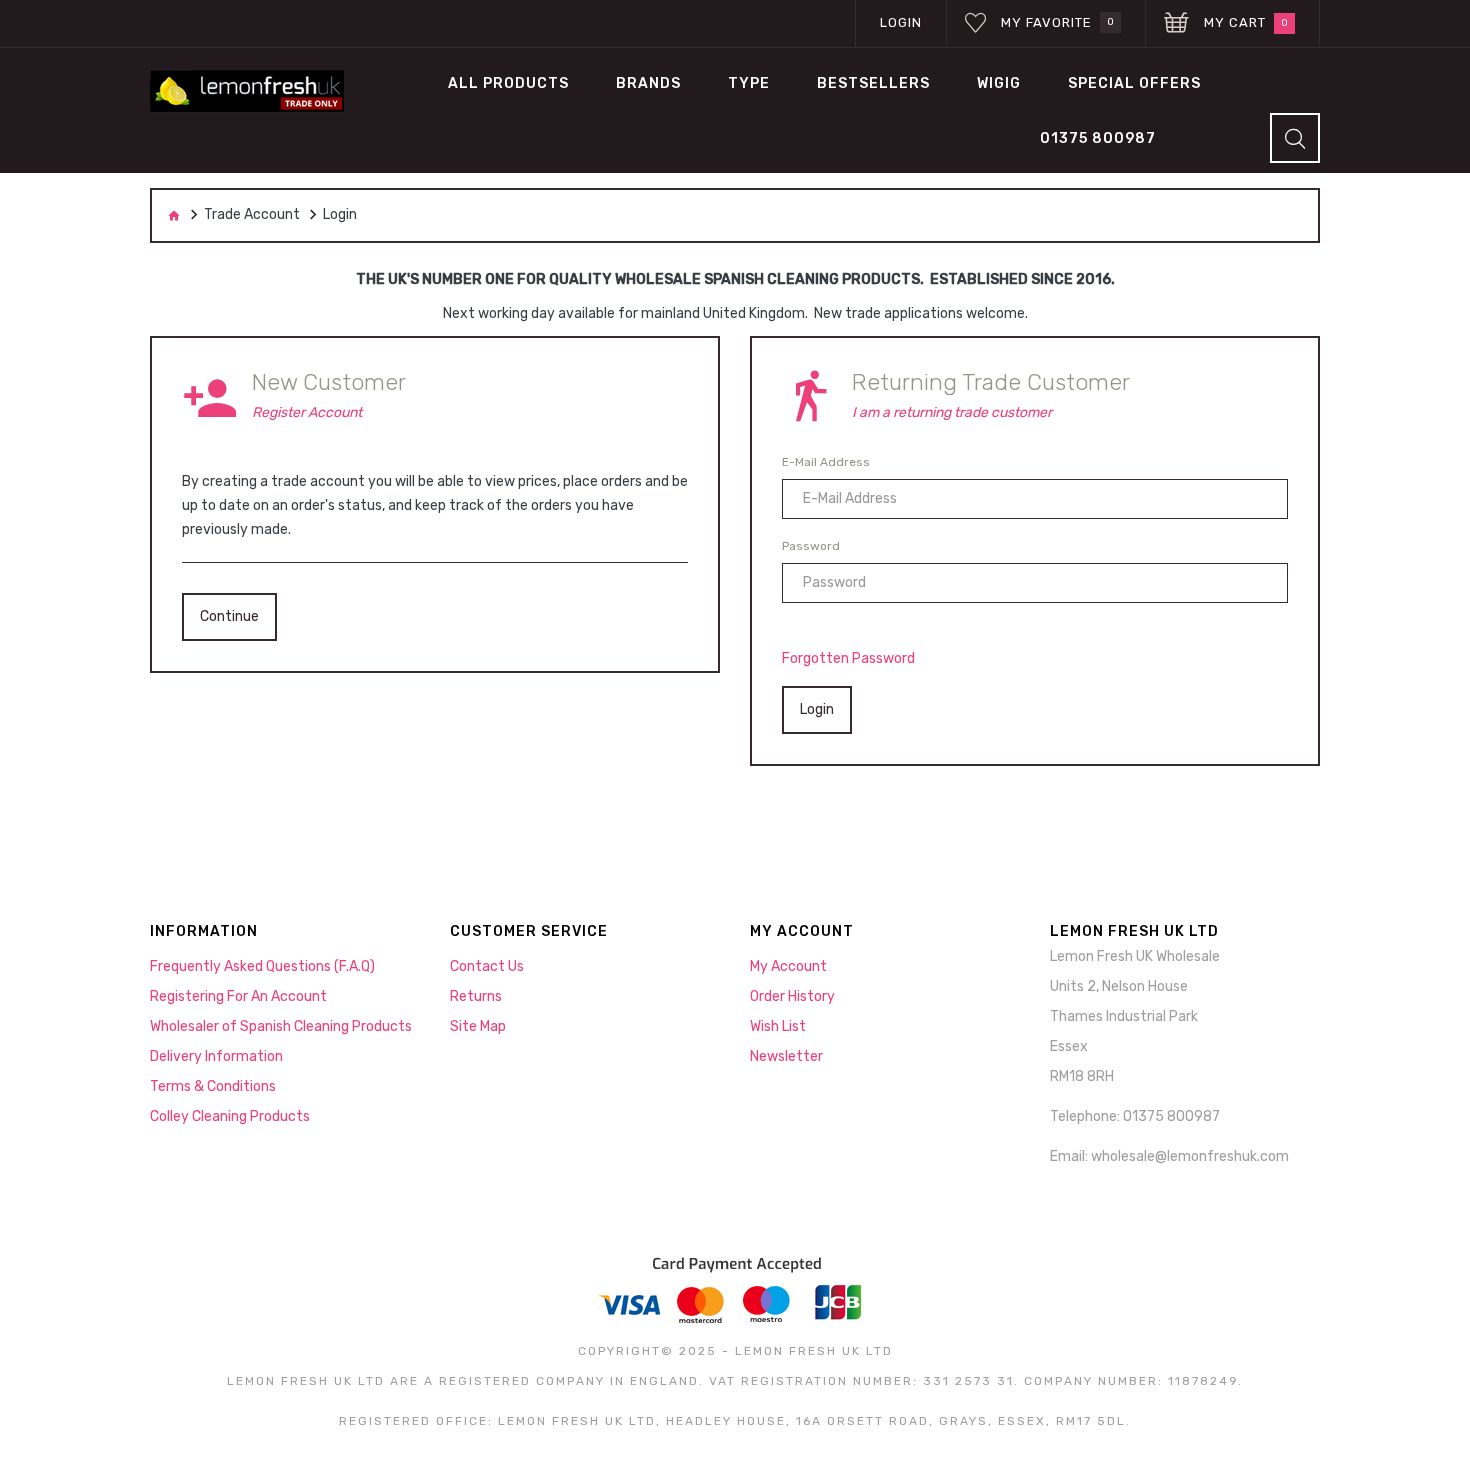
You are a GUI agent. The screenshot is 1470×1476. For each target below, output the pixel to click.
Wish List (778, 1026)
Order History (792, 996)
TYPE (749, 83)
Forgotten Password (848, 658)
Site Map (478, 1026)
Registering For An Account (238, 996)
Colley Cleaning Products (230, 1116)
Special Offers (1134, 83)
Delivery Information (216, 1056)
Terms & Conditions (213, 1086)
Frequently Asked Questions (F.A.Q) (262, 966)
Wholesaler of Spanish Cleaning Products (281, 1026)
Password (811, 546)
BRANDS (648, 83)
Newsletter (786, 1056)
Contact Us (487, 966)
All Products (508, 83)
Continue (229, 616)
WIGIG (999, 83)
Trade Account (252, 214)
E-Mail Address (826, 462)
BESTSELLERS (873, 83)
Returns (476, 996)
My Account (788, 966)
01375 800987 (1098, 138)
